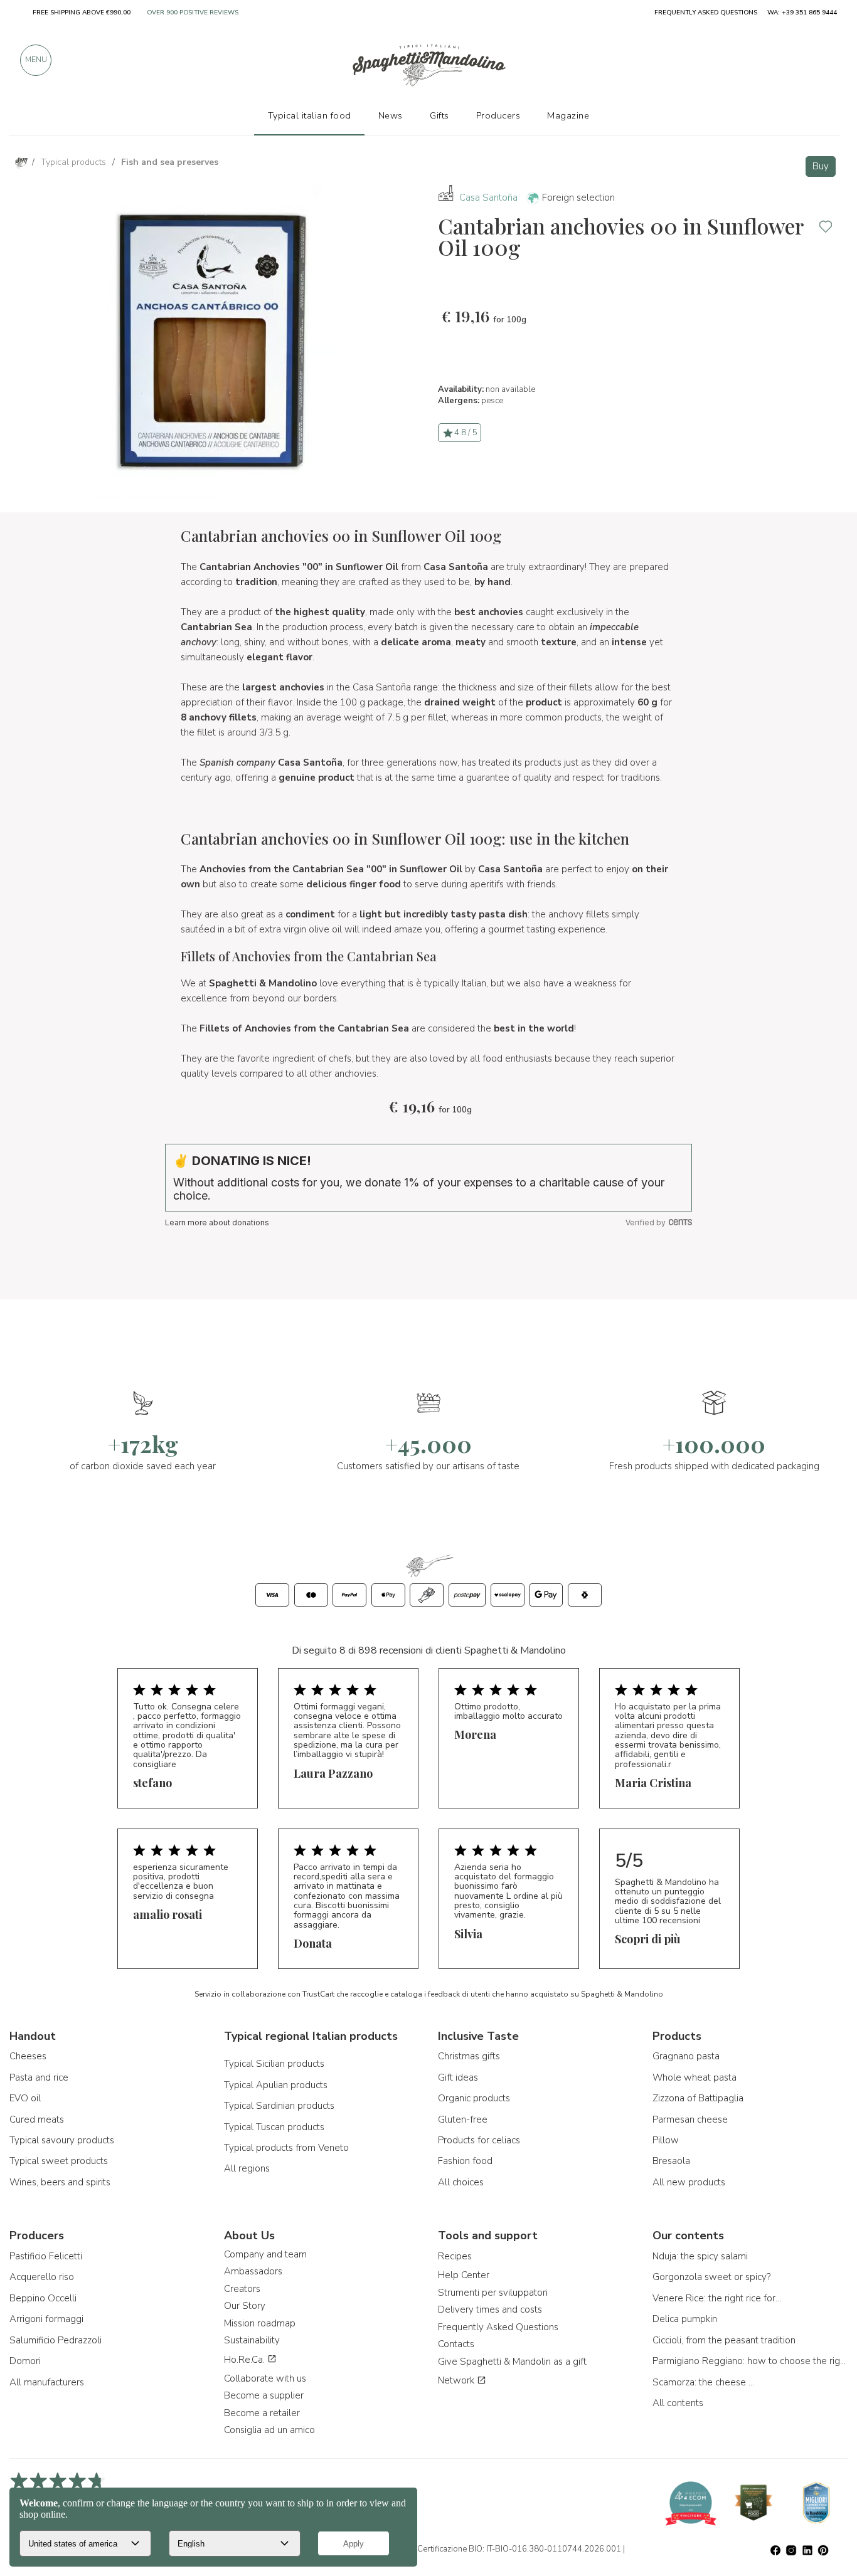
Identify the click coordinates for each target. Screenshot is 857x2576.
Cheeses (28, 2056)
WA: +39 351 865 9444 (802, 13)
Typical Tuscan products (274, 2127)
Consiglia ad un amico (269, 2430)
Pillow (666, 2140)
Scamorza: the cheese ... (703, 2382)
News (391, 115)
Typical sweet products (59, 2161)
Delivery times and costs (490, 2309)
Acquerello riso (42, 2277)
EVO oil (25, 2098)
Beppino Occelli (43, 2298)
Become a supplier (264, 2395)
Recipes (455, 2256)
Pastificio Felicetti (46, 2256)
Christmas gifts (469, 2056)
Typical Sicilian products (274, 2064)
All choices (461, 2182)
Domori (25, 2361)
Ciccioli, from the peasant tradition (724, 2340)
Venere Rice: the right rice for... (717, 2298)
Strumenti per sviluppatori (493, 2293)
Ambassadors (253, 2271)
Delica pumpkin (685, 2319)
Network (457, 2380)
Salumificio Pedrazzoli (56, 2340)
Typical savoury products (62, 2140)
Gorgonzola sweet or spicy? (711, 2277)
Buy (821, 166)
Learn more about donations (217, 1222)
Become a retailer (262, 2413)
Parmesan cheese (690, 2119)
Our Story (245, 2306)
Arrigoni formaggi (46, 2319)
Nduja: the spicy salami (700, 2256)
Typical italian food (310, 115)
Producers (498, 115)
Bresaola (671, 2161)
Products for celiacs (479, 2140)
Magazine (568, 115)
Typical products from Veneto (286, 2148)
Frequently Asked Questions (498, 2327)
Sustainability (252, 2340)
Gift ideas (458, 2077)
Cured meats (37, 2119)
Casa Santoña (488, 198)
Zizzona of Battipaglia (698, 2098)
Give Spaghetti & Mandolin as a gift (512, 2362)
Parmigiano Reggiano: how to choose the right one (750, 2361)
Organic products (474, 2098)
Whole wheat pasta (695, 2077)
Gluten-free (463, 2119)
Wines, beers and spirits (60, 2182)
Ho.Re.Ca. (246, 2360)
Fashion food (465, 2161)
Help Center (464, 2275)
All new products (689, 2182)
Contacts (456, 2344)
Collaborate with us (265, 2378)
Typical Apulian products (276, 2085)
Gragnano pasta (686, 2056)
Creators (242, 2289)
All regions (247, 2168)
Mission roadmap (260, 2323)
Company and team (265, 2254)
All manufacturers (47, 2382)
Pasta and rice (39, 2077)
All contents (678, 2403)
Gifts (439, 115)
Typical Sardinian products (279, 2106)
